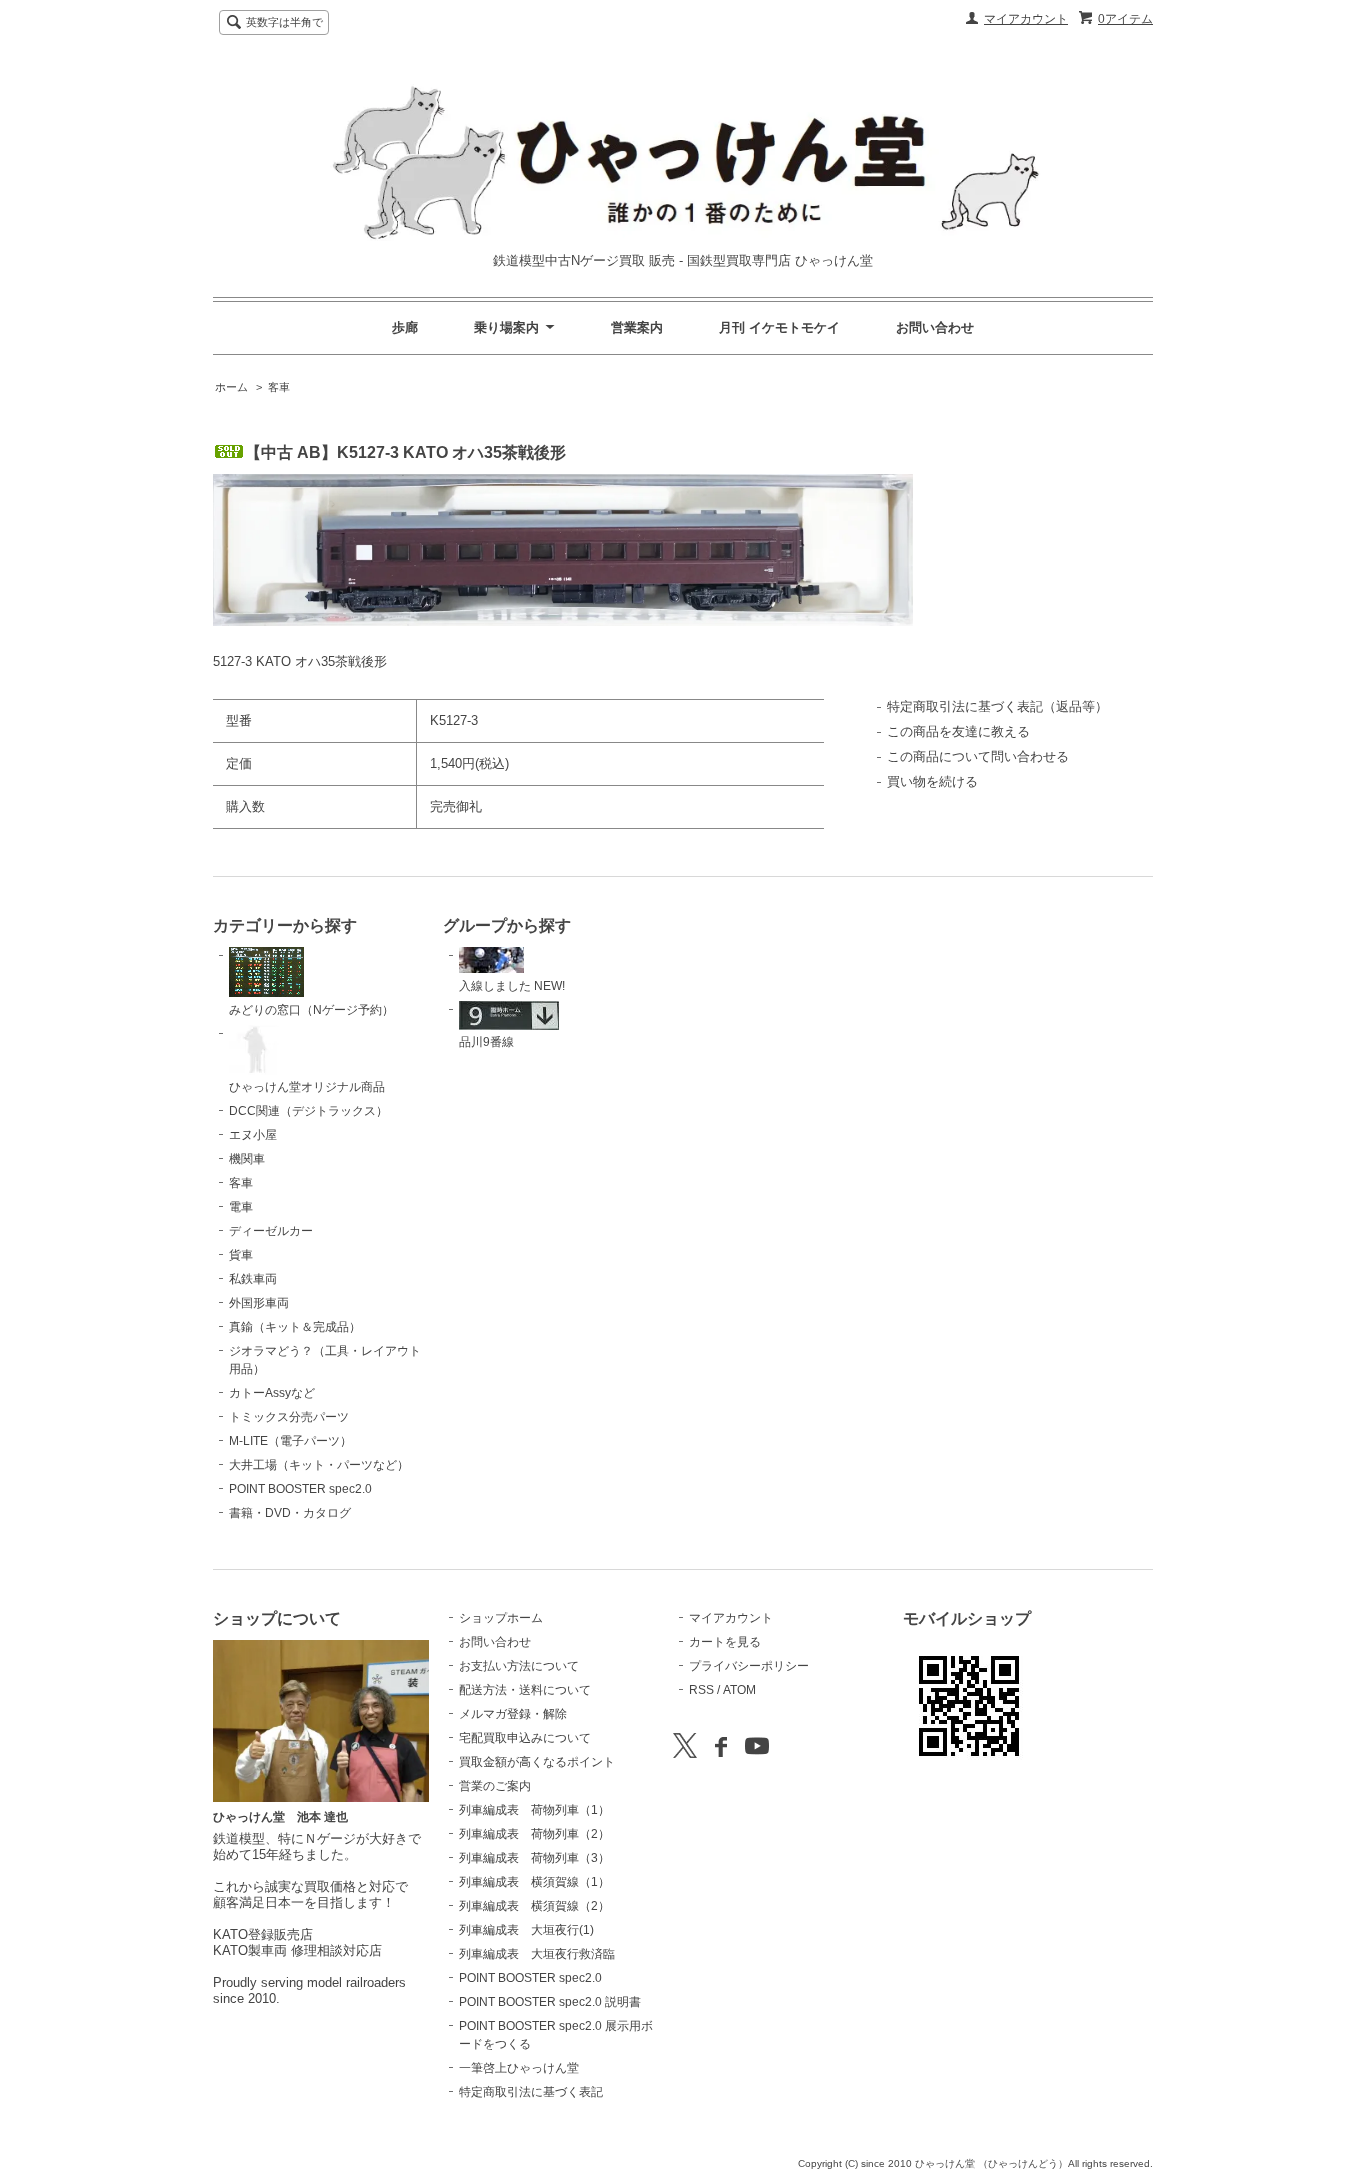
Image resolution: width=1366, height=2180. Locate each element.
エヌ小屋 (253, 1135)
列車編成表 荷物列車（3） (534, 1858)
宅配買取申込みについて (525, 1738)
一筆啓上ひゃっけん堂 (519, 2068)
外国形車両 (259, 1303)
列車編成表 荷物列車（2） (534, 1834)
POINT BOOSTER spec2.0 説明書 (550, 2002)
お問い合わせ (935, 327)
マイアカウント (1026, 19)
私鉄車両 (253, 1279)
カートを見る (725, 1642)
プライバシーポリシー (749, 1666)
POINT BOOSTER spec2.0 (300, 1489)
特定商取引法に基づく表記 (531, 2092)
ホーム (231, 387)
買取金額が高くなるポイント (537, 1762)
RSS (701, 1690)
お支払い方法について (519, 1666)
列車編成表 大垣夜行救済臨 (537, 1954)
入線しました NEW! (512, 986)
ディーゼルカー (271, 1231)
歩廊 (405, 327)
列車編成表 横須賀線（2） (534, 1906)
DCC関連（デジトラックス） (308, 1111)
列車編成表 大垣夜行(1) (526, 1930)
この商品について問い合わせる (978, 756)
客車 (279, 387)
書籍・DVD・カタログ (290, 1513)
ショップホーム (501, 1618)
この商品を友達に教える (958, 731)
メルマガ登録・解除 (513, 1714)
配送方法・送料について (525, 1690)
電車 (241, 1207)
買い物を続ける (932, 781)
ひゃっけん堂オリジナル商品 (307, 1087)
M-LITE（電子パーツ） (290, 1441)
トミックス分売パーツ (289, 1417)
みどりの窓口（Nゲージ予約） (311, 1010)
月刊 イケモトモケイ (779, 327)
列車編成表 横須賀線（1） (534, 1882)
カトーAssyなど (272, 1393)
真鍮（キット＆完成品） (295, 1327)
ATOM (739, 1690)
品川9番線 (486, 1042)
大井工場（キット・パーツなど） (319, 1465)
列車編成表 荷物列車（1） (534, 1810)
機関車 (247, 1159)
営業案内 (637, 327)
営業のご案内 (495, 1786)
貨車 (241, 1255)
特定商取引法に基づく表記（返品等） (997, 706)
